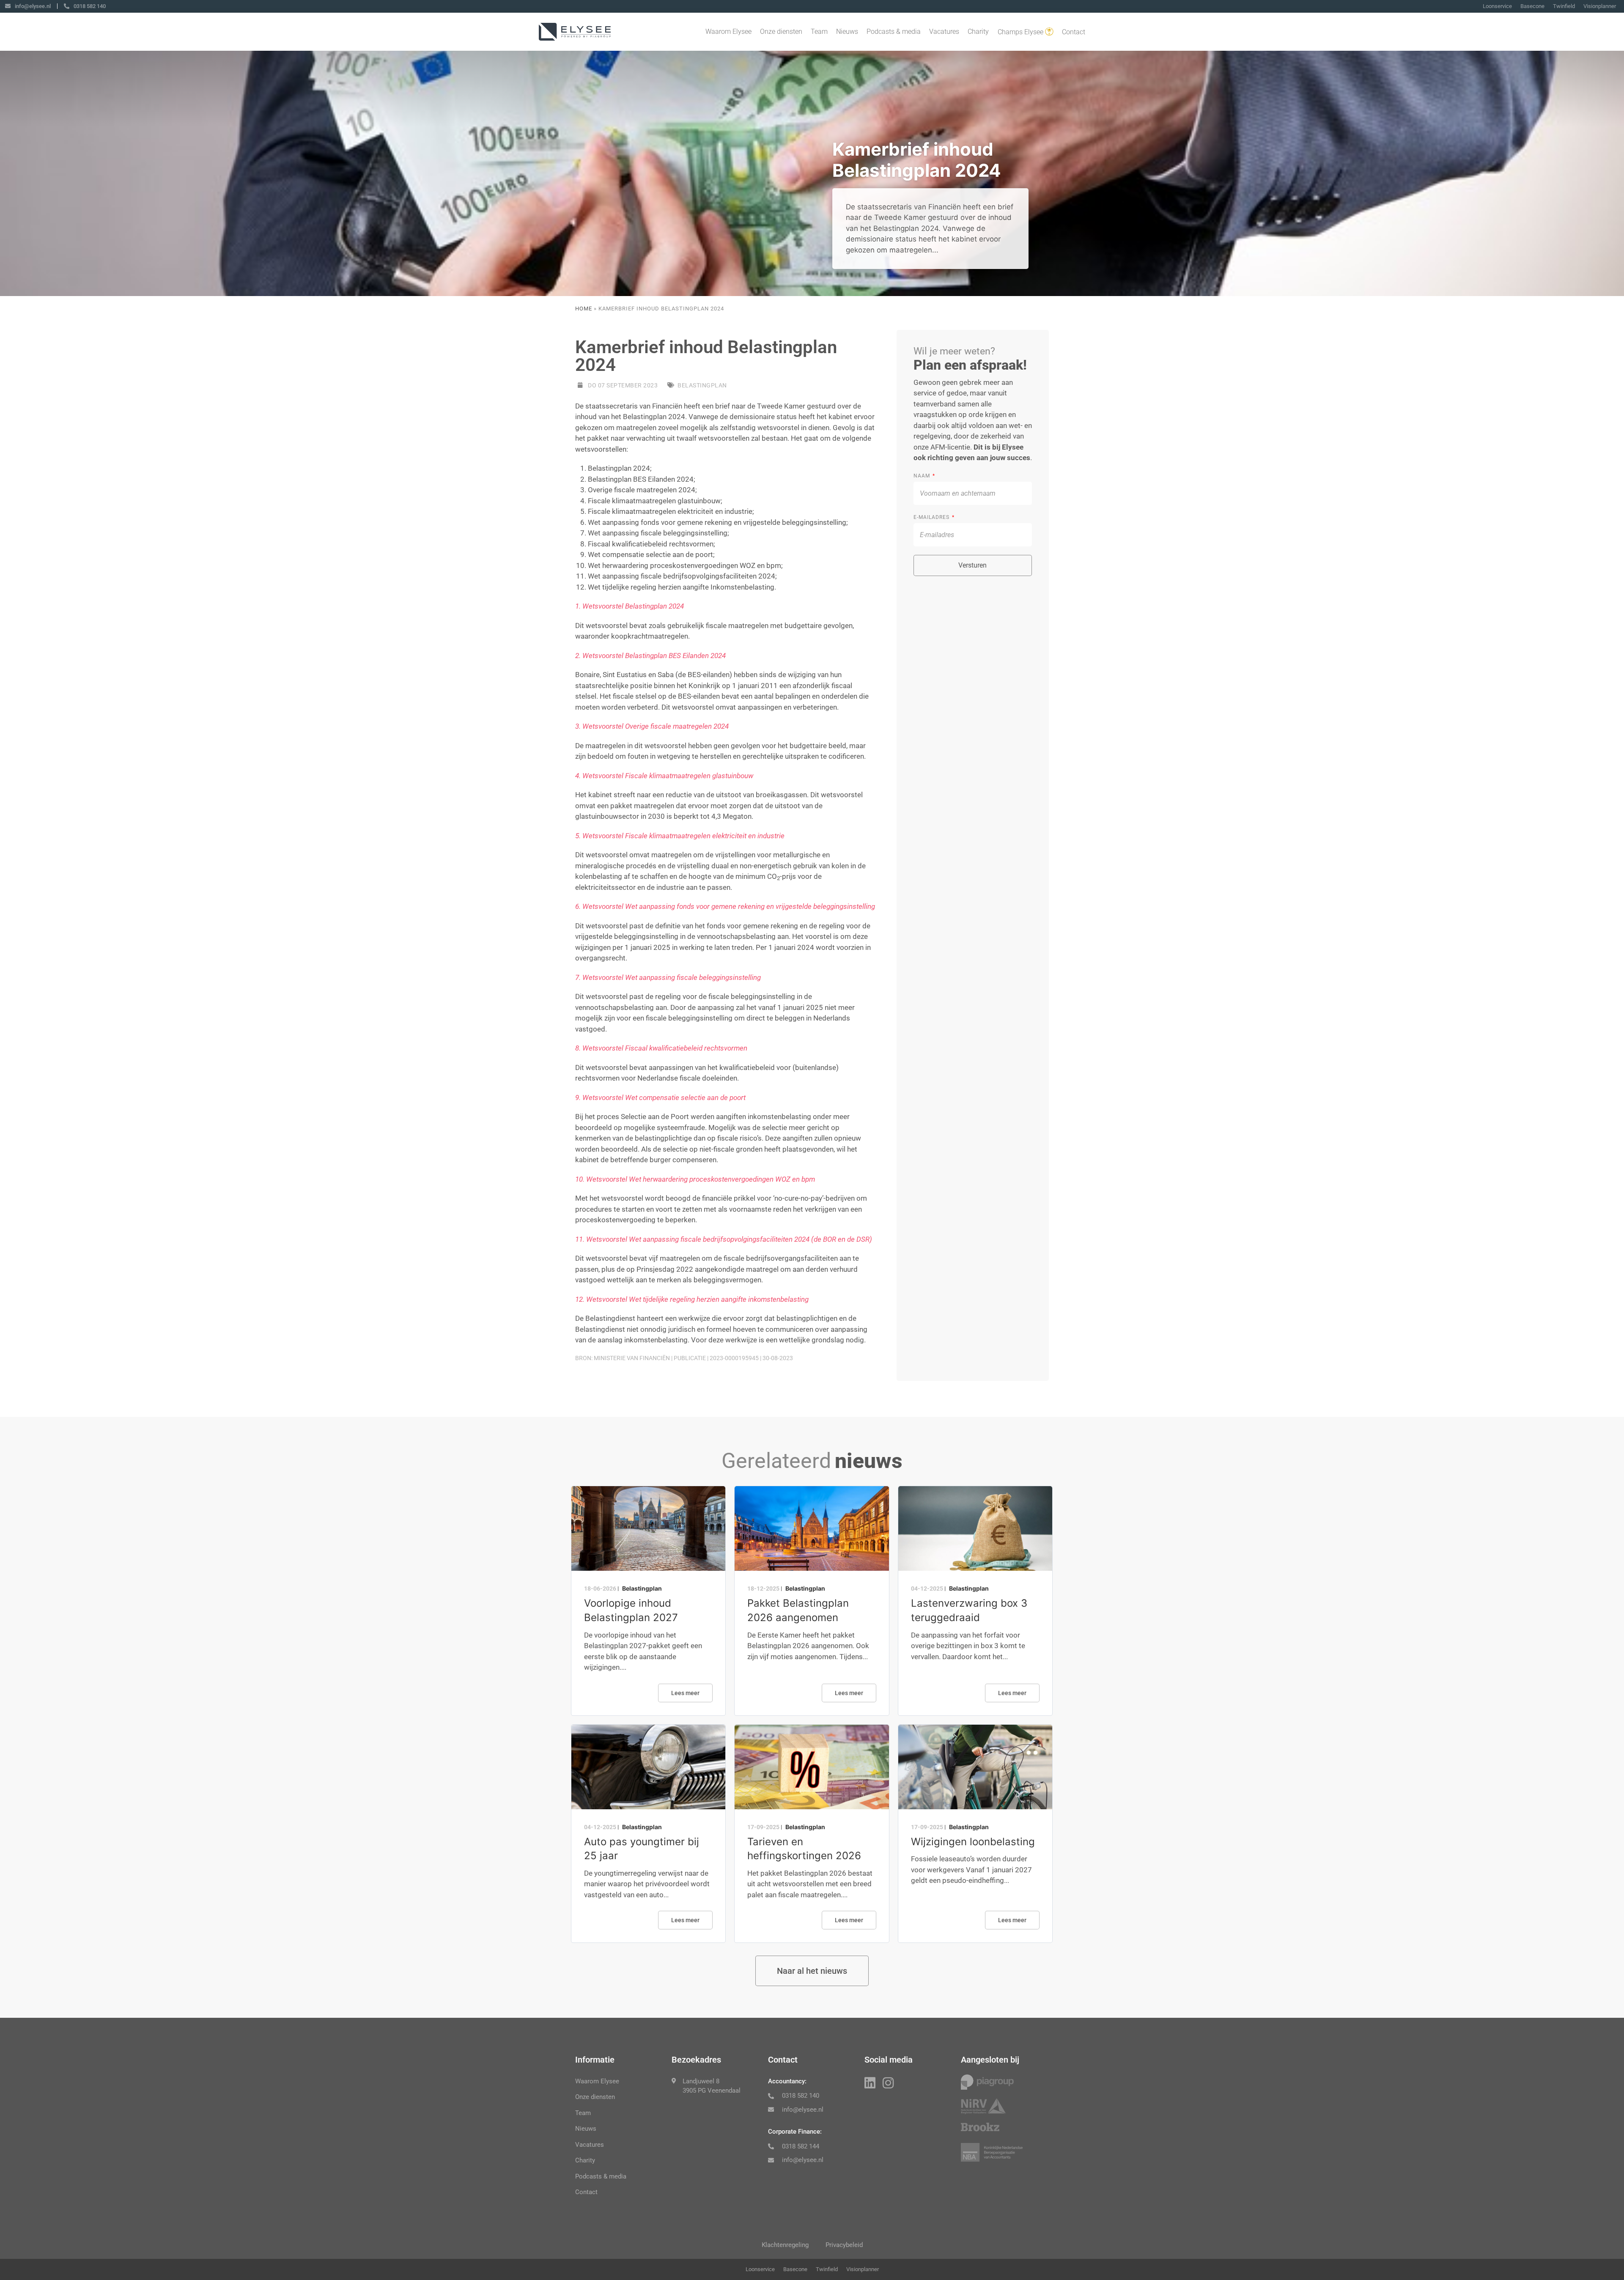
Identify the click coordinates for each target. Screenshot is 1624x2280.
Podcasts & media (894, 32)
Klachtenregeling (785, 2245)
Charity (978, 32)
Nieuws (847, 32)
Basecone (1532, 6)
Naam (923, 476)
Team (819, 32)
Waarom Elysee (728, 32)
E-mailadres (932, 517)
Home (584, 309)
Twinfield (1564, 6)
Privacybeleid (844, 2245)
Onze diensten (781, 32)
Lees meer (685, 1693)
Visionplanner (1600, 6)
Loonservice (1497, 6)
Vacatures (944, 32)
